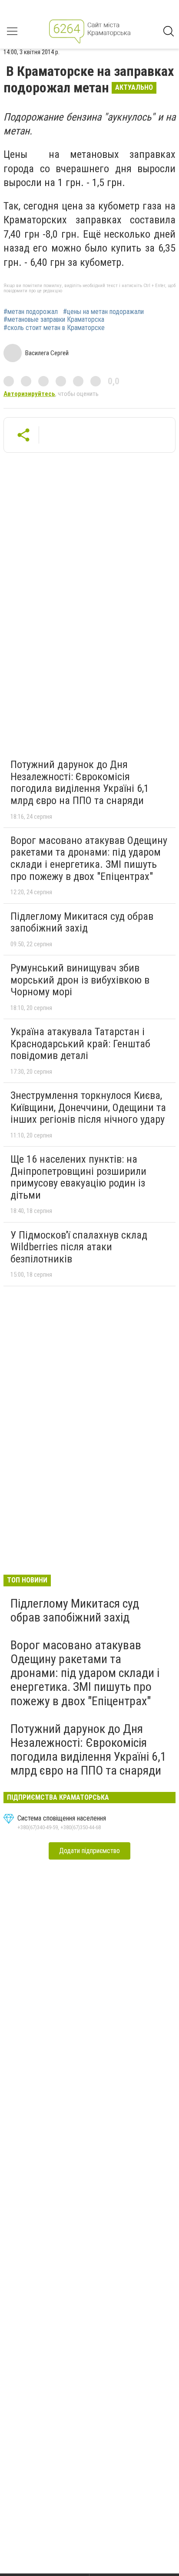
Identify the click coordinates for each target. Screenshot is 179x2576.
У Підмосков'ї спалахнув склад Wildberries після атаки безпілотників (79, 1247)
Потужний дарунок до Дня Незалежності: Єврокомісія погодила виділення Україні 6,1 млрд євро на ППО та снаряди (80, 783)
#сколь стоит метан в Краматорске (54, 328)
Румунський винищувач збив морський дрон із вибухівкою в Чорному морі (80, 980)
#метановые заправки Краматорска (54, 320)
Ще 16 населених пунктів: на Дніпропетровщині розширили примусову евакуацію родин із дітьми (78, 1177)
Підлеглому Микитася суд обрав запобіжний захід (82, 922)
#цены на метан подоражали (103, 312)
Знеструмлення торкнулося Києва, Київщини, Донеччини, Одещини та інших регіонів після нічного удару (88, 1107)
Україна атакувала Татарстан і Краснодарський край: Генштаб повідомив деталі (80, 1044)
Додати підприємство (89, 1851)
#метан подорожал (31, 312)
